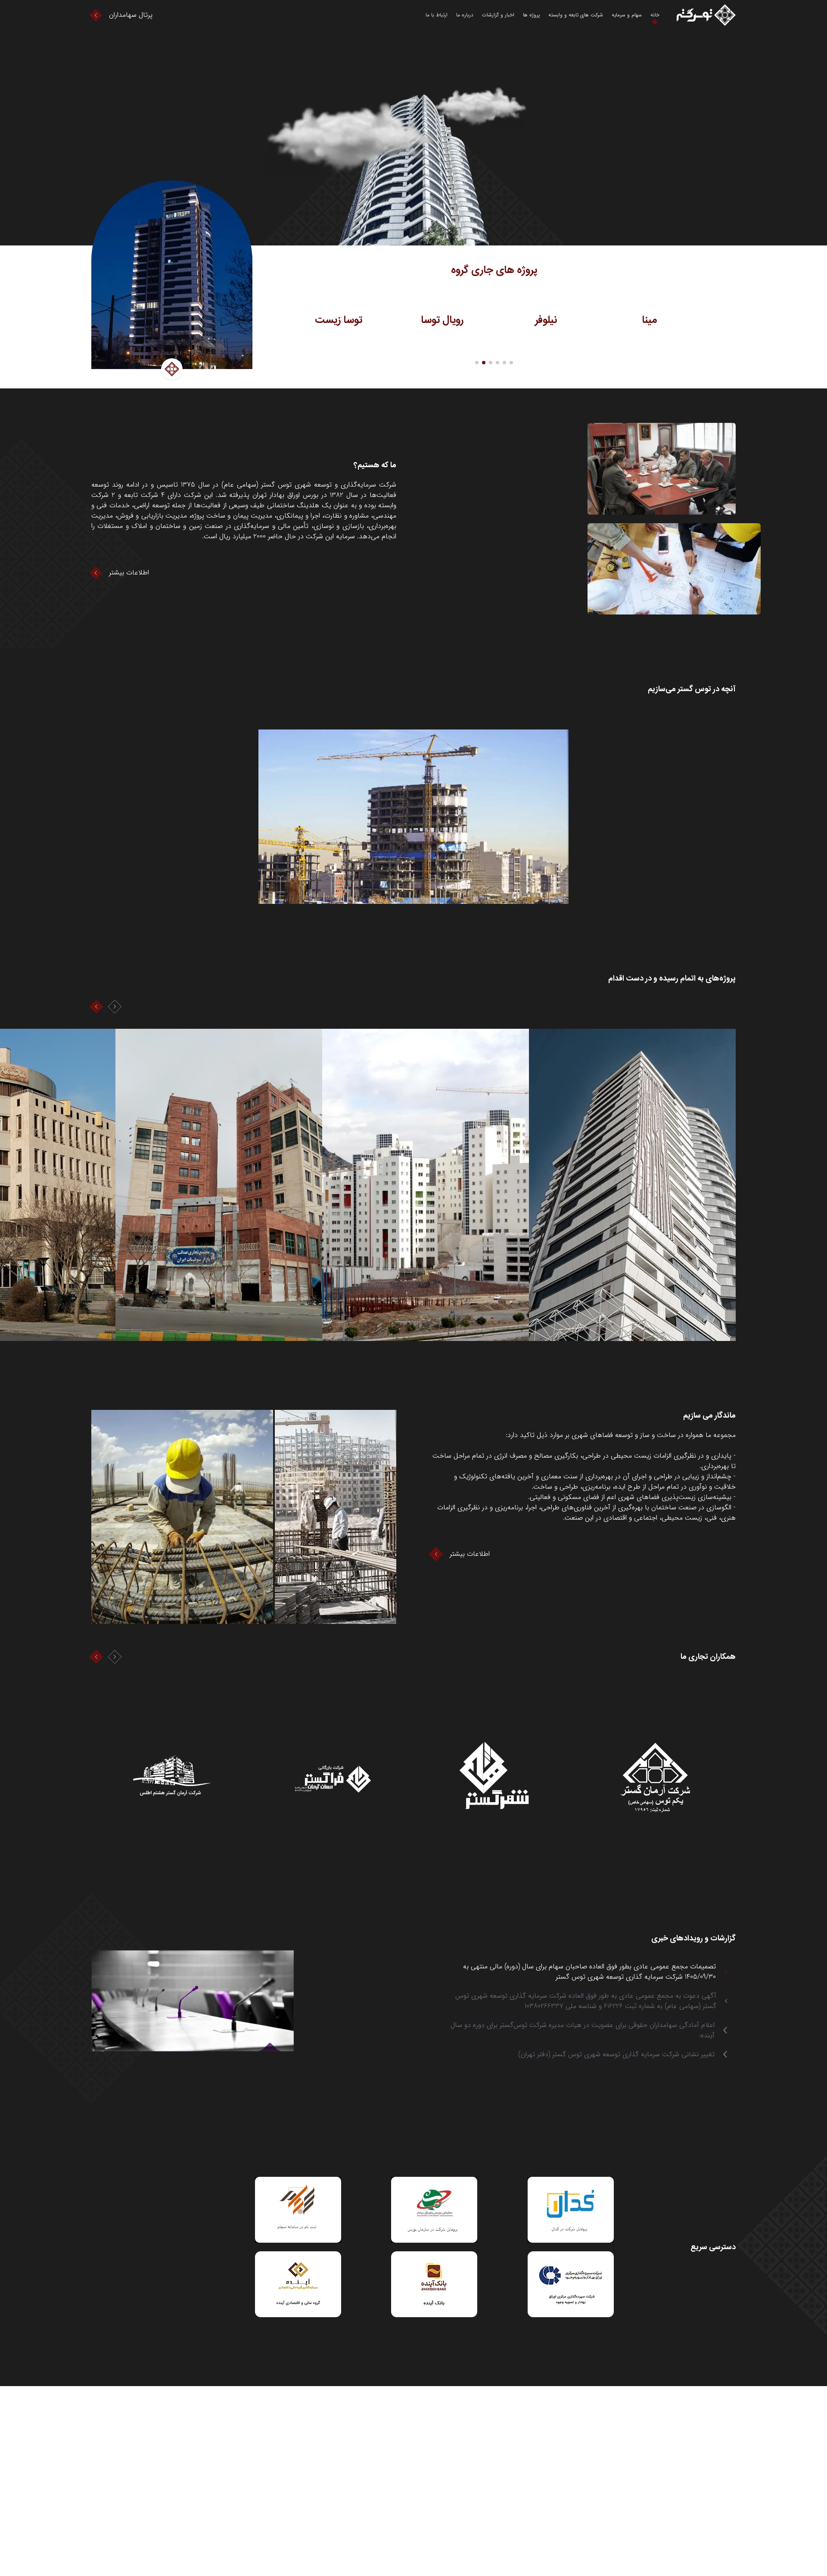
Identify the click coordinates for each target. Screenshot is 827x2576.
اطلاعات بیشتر (129, 573)
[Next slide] (115, 1007)
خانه (655, 15)
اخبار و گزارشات (498, 15)
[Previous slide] (96, 1007)
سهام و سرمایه (627, 15)
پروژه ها (531, 15)
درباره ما (465, 15)
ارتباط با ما (437, 15)
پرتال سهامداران (131, 15)
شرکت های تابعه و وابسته (576, 15)
